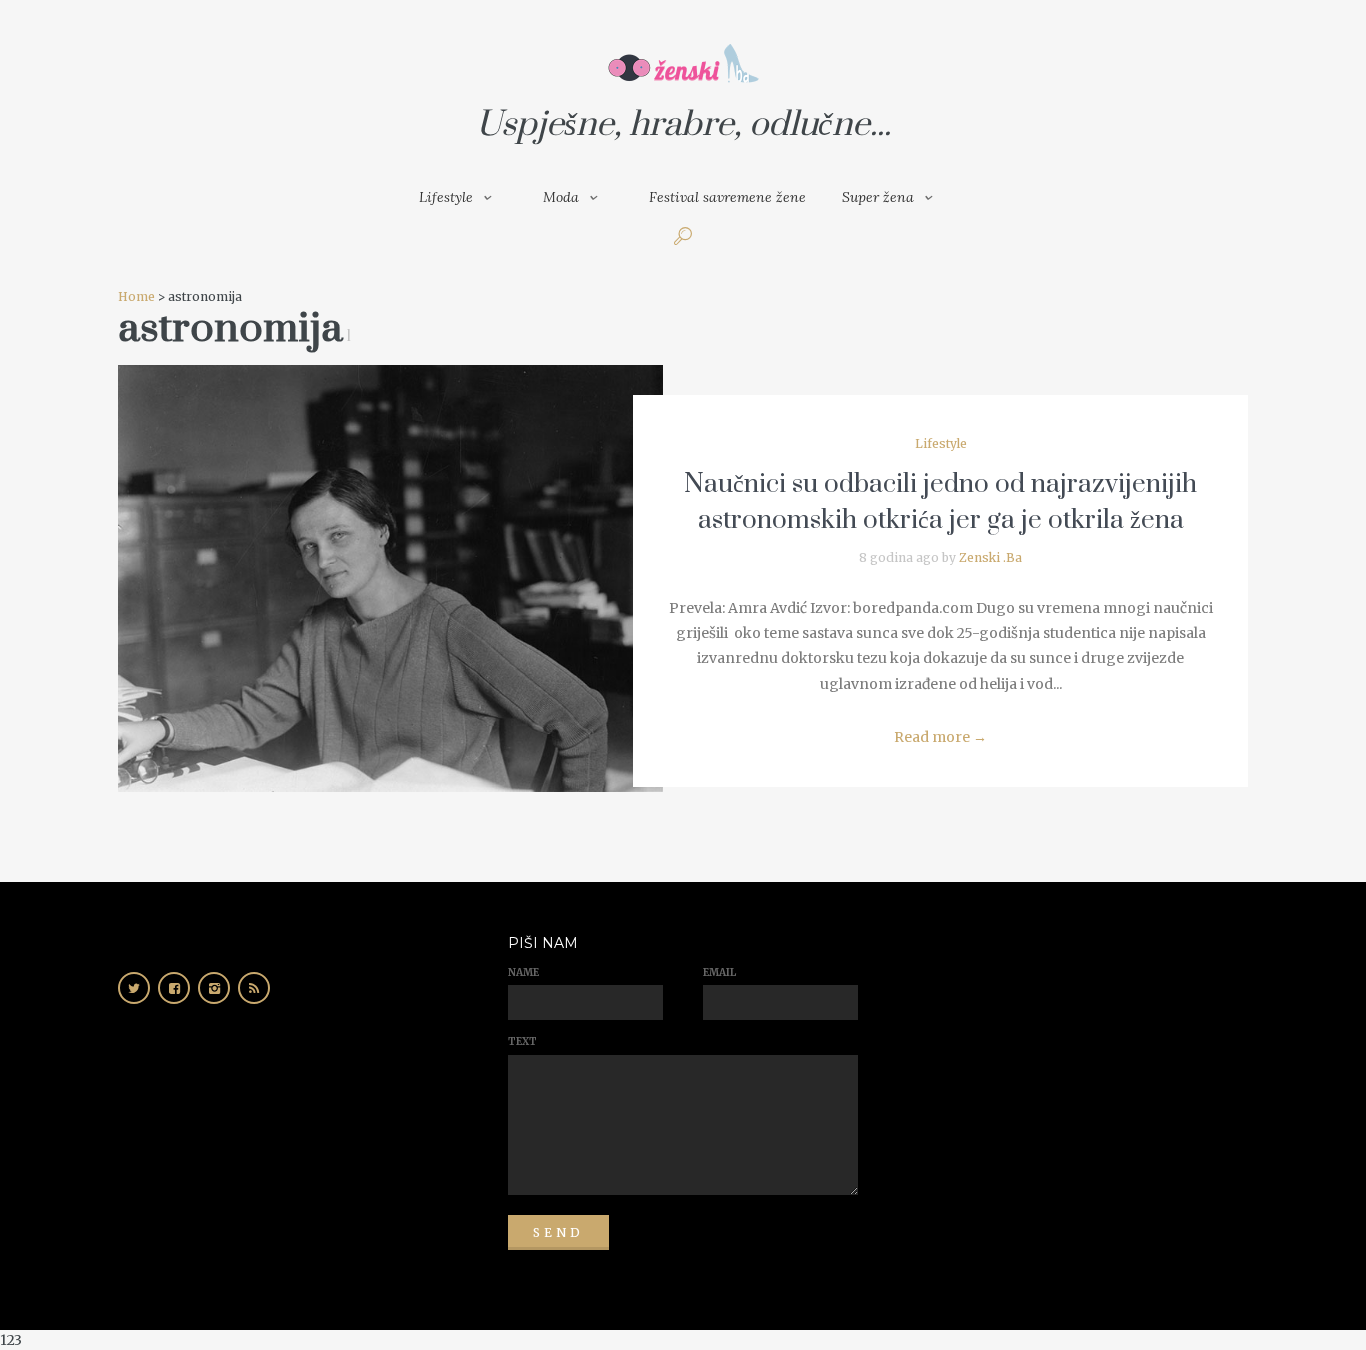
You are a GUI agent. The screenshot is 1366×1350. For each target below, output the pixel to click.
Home (136, 296)
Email (719, 972)
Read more (940, 737)
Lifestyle (446, 197)
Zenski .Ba (990, 557)
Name (523, 972)
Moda (561, 197)
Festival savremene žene (727, 197)
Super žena (878, 197)
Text (522, 1041)
